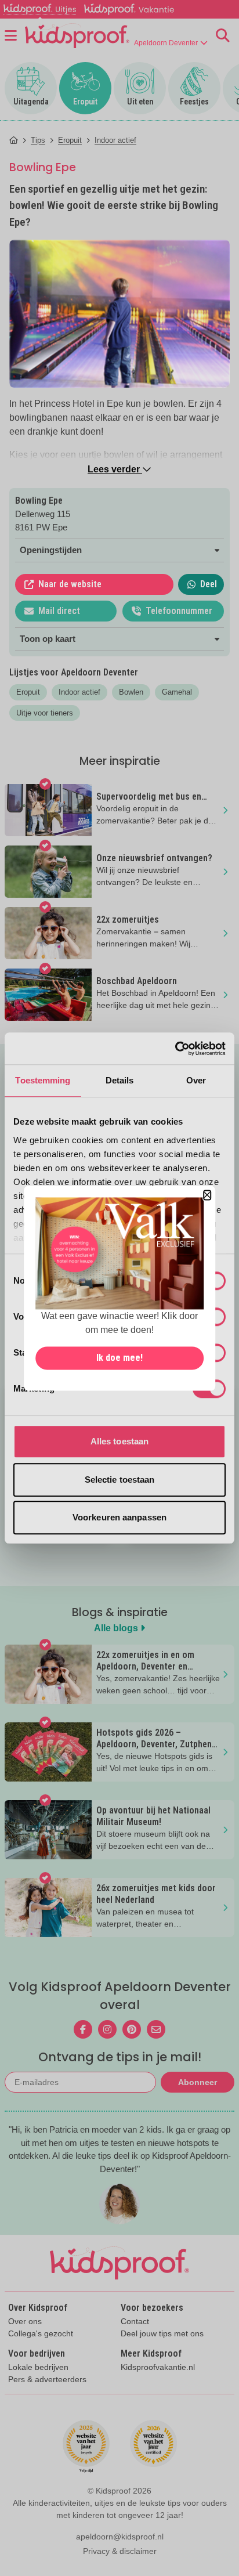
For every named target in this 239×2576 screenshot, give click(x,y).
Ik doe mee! (119, 1358)
